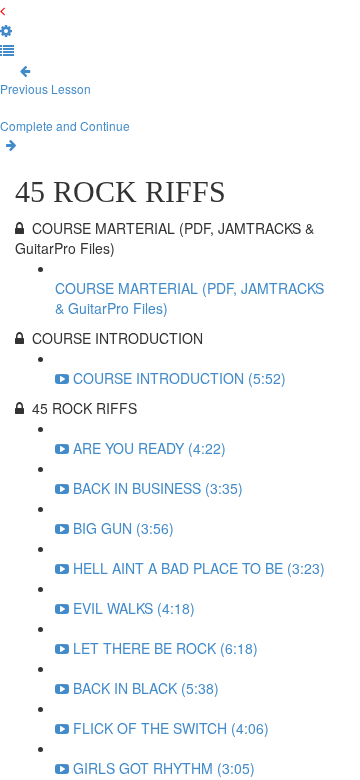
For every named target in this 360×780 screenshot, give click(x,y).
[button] (2, 10)
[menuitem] (6, 30)
